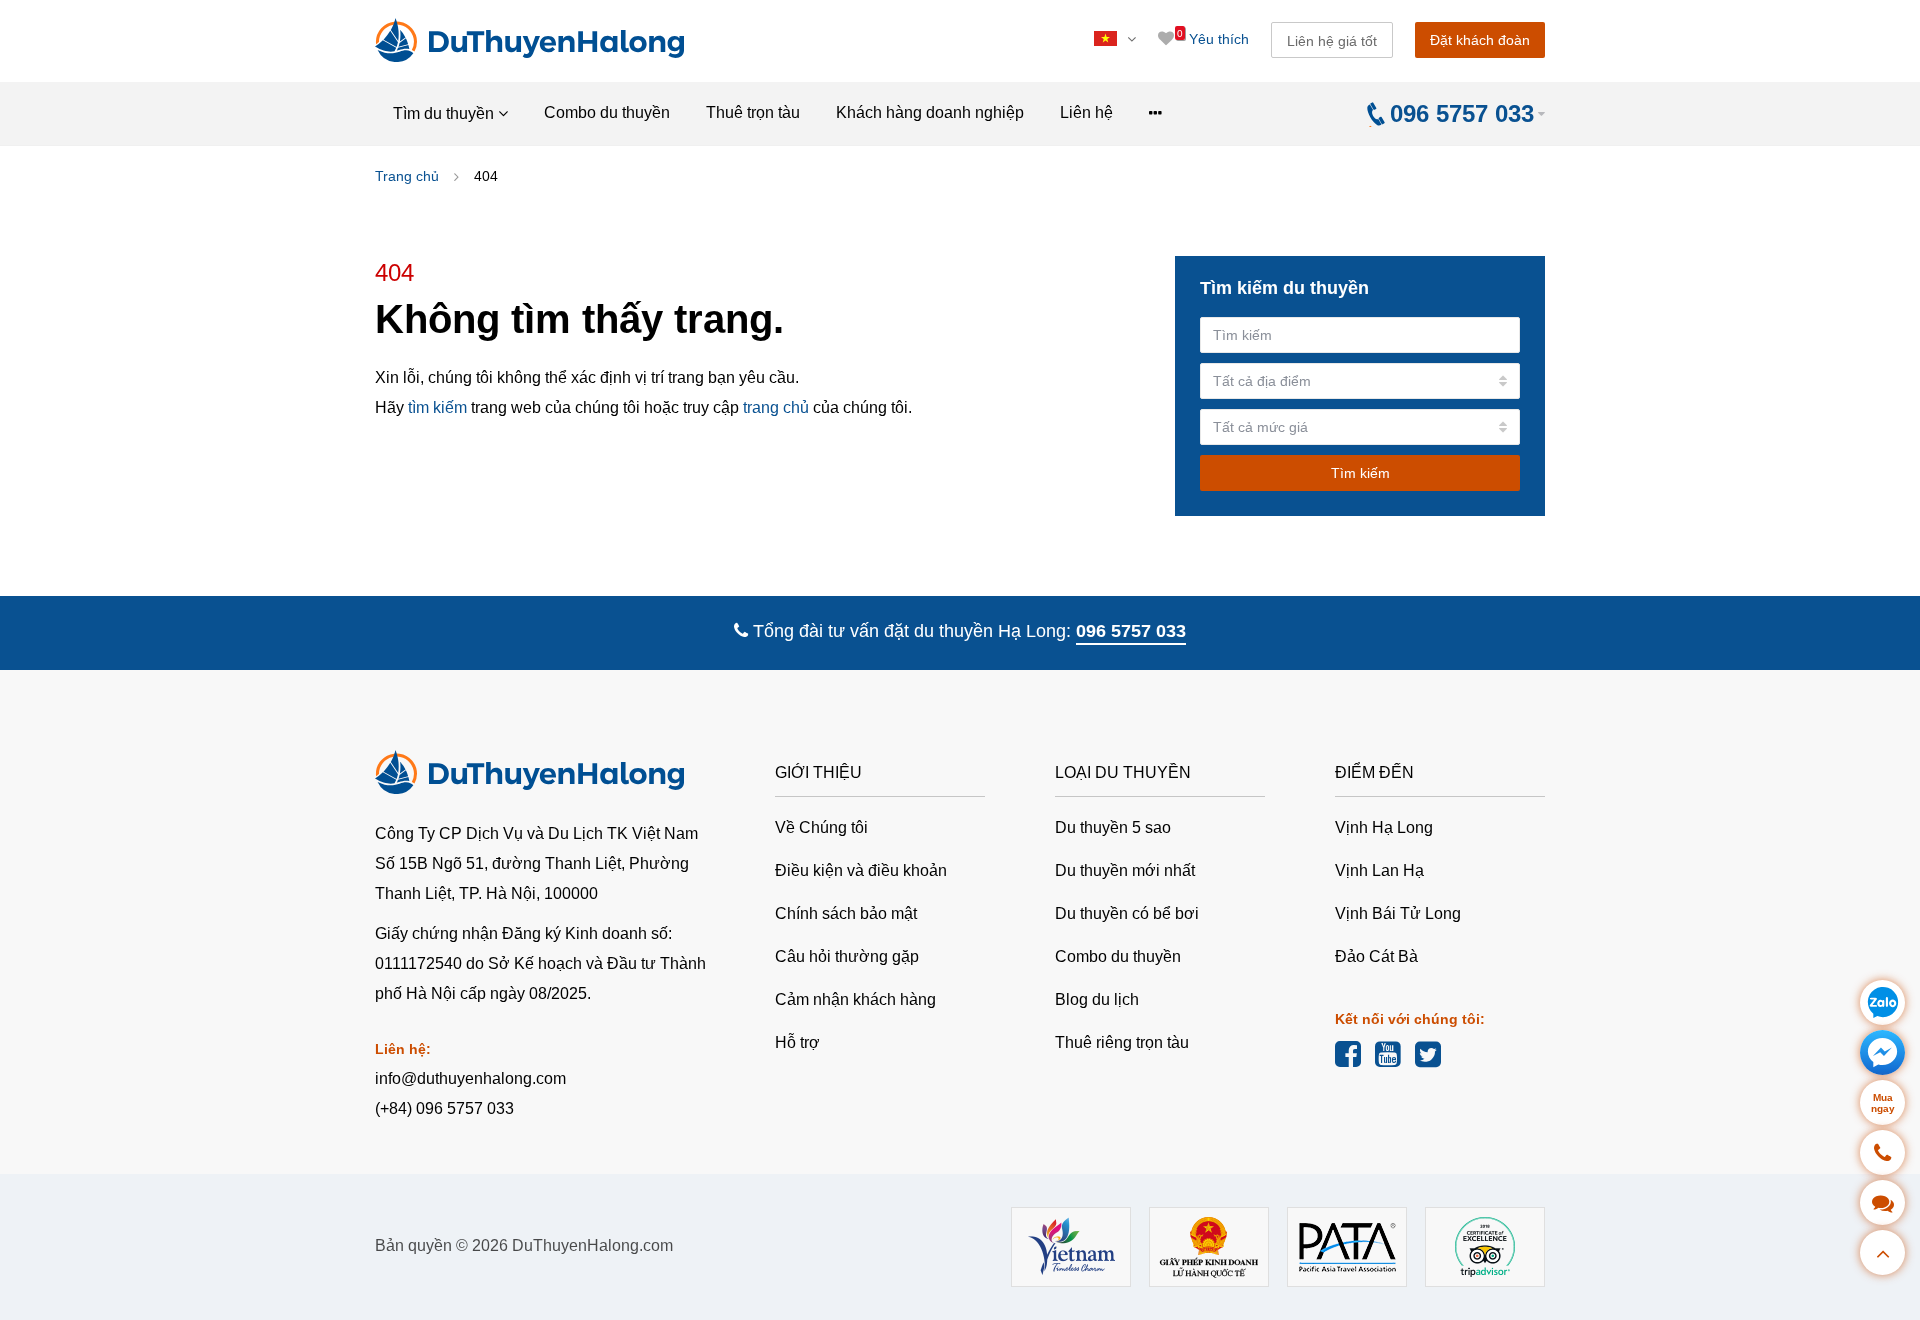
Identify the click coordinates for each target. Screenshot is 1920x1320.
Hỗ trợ (797, 1042)
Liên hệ (1086, 112)
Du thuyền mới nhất (1125, 870)
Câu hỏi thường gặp (847, 956)
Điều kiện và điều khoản (861, 870)
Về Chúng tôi (821, 827)
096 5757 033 (1131, 631)
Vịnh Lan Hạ (1379, 870)
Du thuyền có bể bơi (1127, 913)
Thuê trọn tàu (753, 112)
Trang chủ (407, 176)
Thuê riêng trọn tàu (1122, 1042)
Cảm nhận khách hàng (855, 999)
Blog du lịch (1097, 999)
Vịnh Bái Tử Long (1398, 913)
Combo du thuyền (607, 112)
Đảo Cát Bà (1376, 956)
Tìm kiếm (1360, 473)
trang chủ (776, 407)
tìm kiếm (437, 407)
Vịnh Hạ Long (1384, 827)
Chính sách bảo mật (846, 913)
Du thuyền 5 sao (1113, 827)
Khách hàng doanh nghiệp (930, 112)
